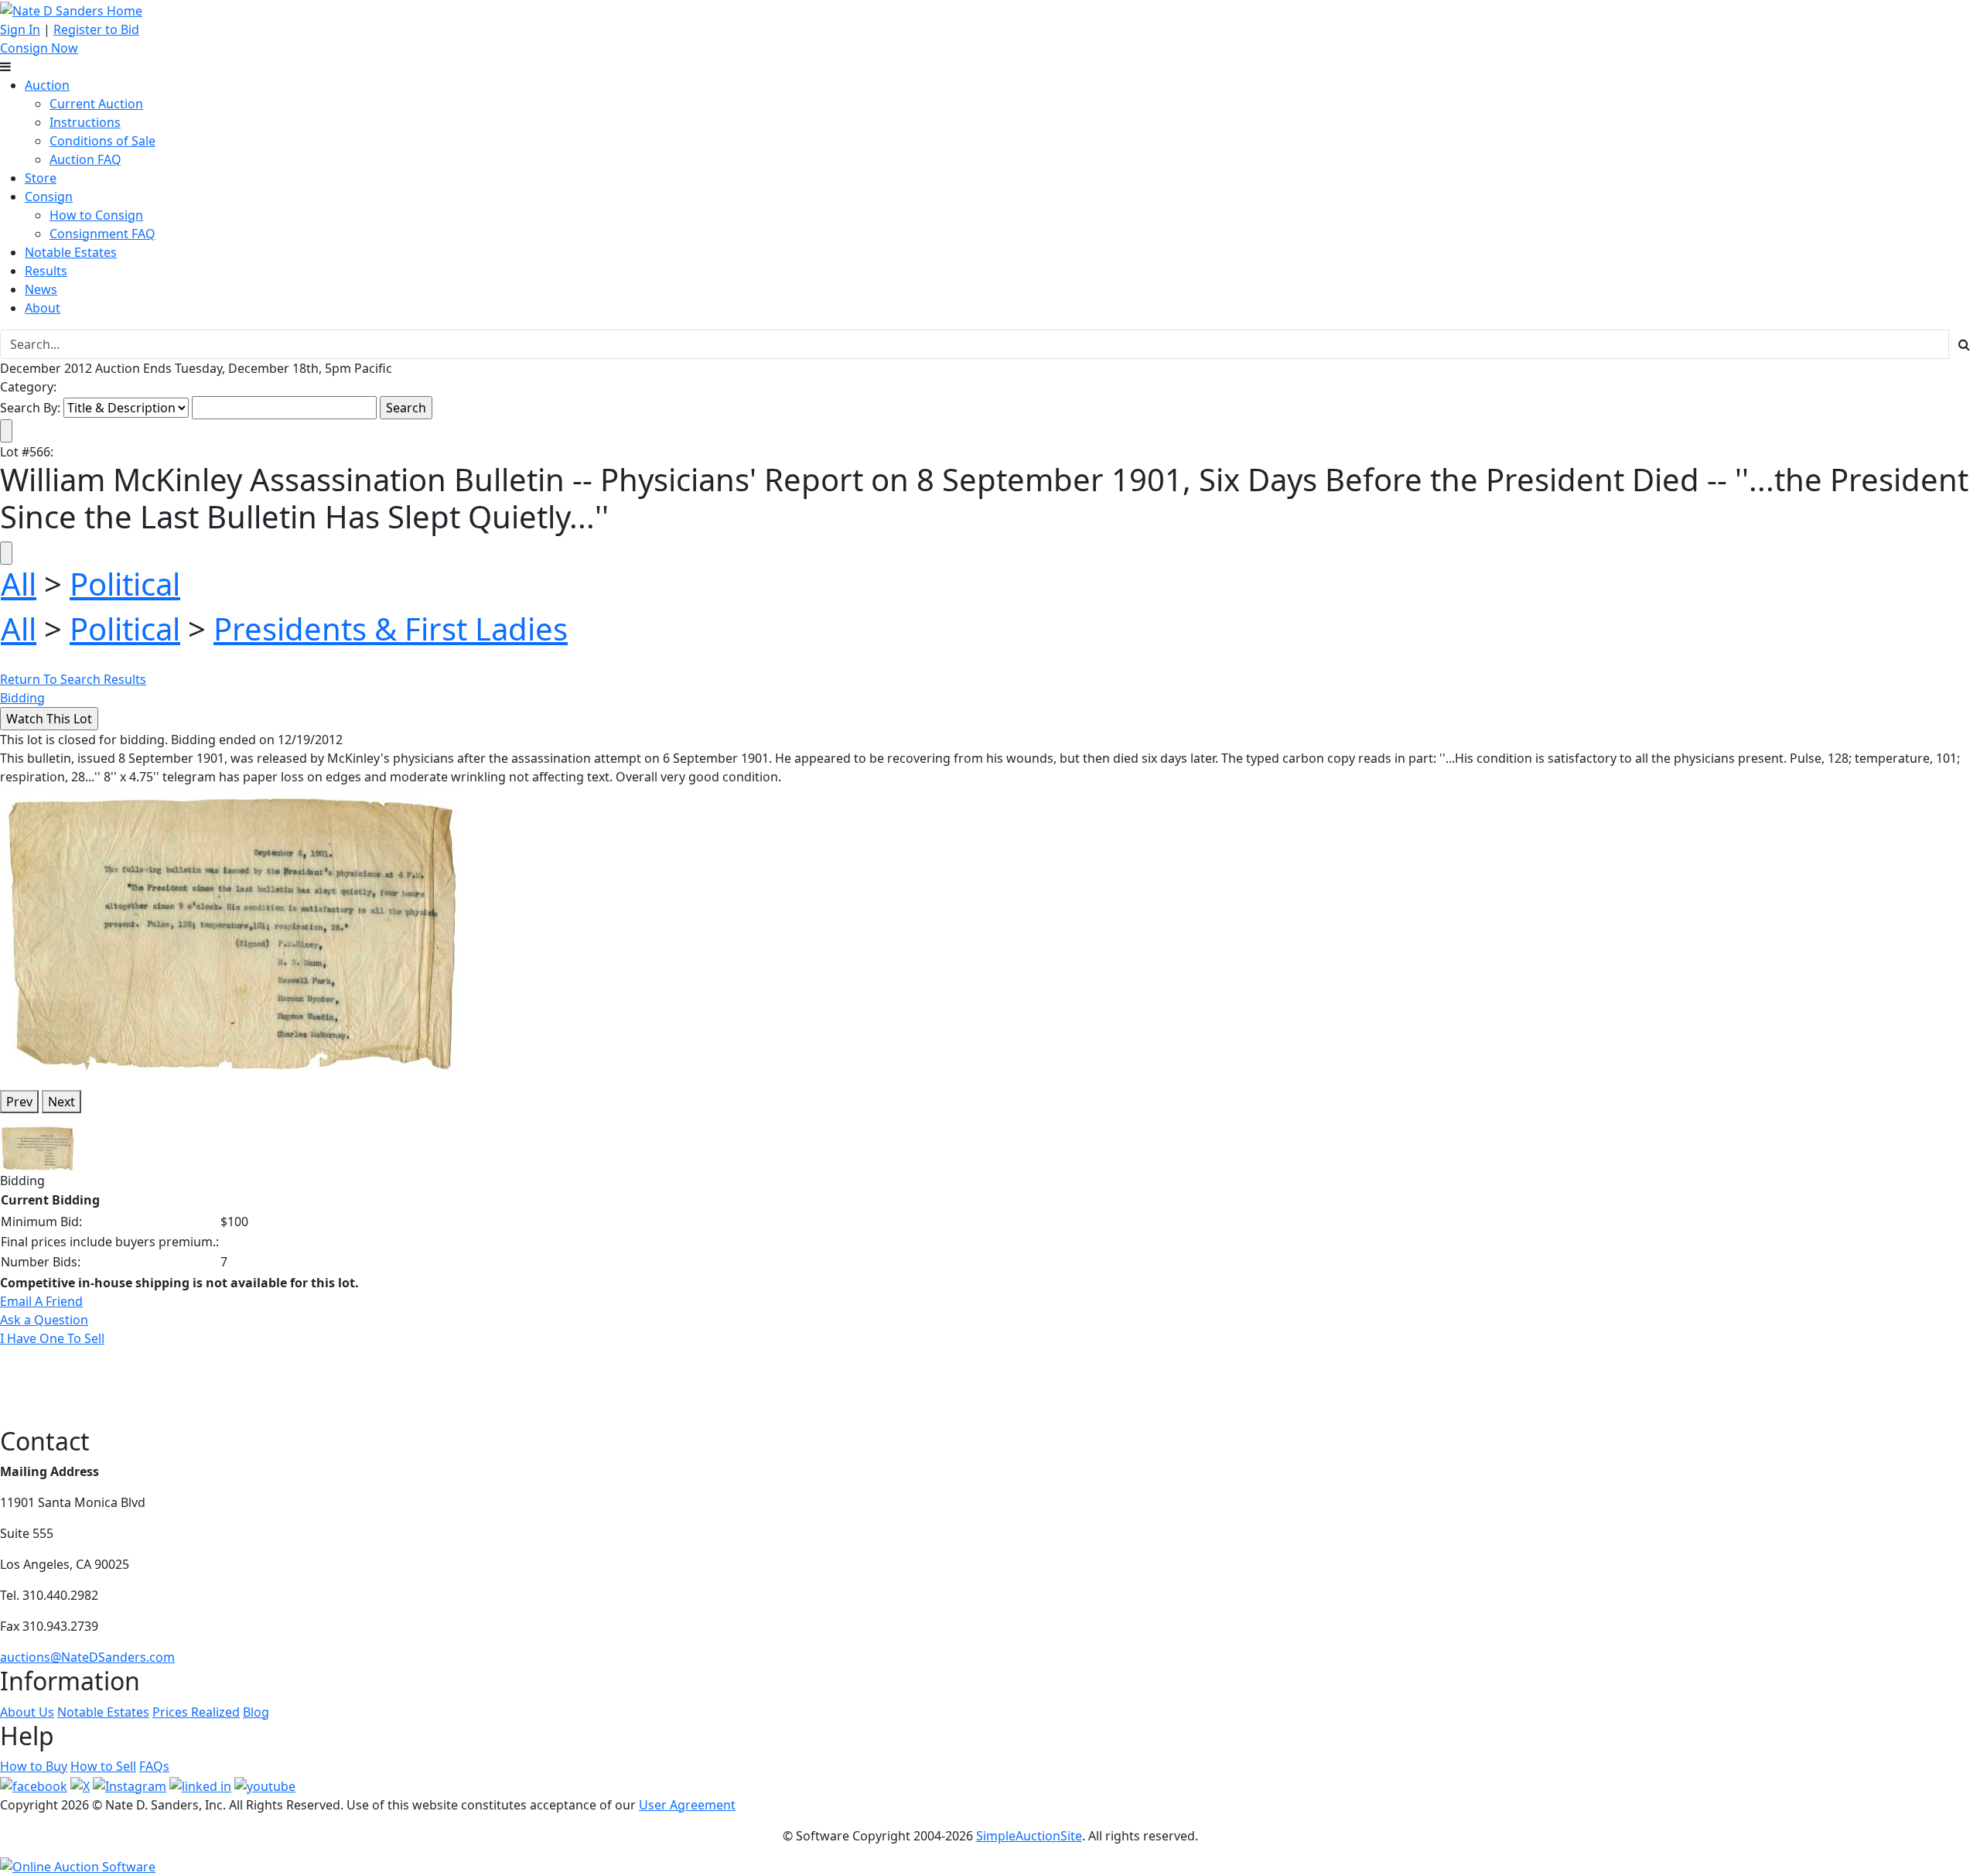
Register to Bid (96, 29)
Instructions (85, 122)
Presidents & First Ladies (391, 629)
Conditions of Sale (102, 141)
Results (46, 271)
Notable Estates (71, 252)
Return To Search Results (73, 679)
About (43, 308)
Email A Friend (41, 1301)
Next (61, 1102)
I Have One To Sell (52, 1338)
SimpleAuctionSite (1029, 1836)
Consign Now (39, 48)
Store (41, 178)
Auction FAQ (85, 159)
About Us (27, 1712)
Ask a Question (44, 1320)
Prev (19, 1102)
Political (125, 584)
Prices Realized (196, 1712)
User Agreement (687, 1805)
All (19, 584)
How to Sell (103, 1766)
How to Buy (34, 1766)
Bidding (22, 698)
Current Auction (96, 104)
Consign (49, 196)
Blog (256, 1712)
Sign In (20, 29)
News (41, 289)
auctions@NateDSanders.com (87, 1657)
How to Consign (96, 215)
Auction (47, 85)
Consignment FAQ (102, 234)
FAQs (154, 1766)
